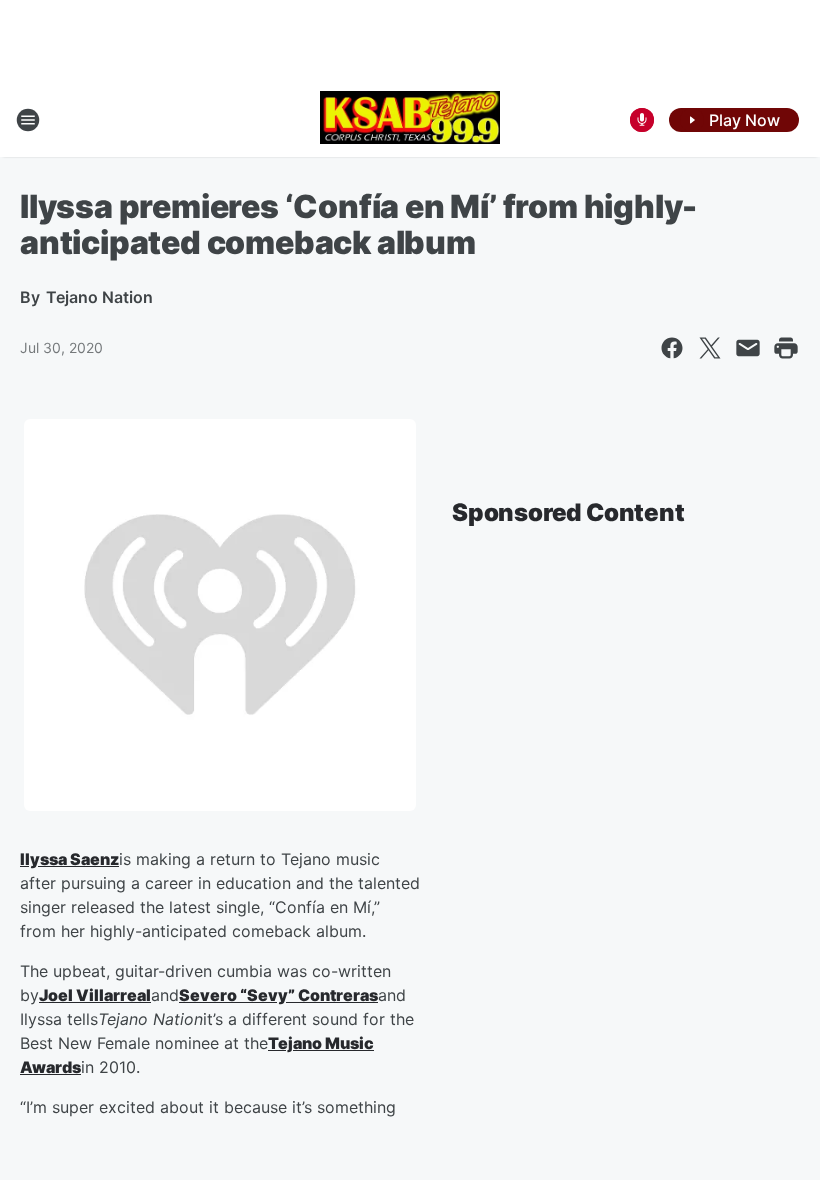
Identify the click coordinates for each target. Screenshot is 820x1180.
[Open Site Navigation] (28, 120)
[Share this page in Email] (748, 348)
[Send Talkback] (642, 120)
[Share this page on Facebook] (672, 348)
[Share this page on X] (710, 348)
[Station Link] (410, 119)
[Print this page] (786, 348)
